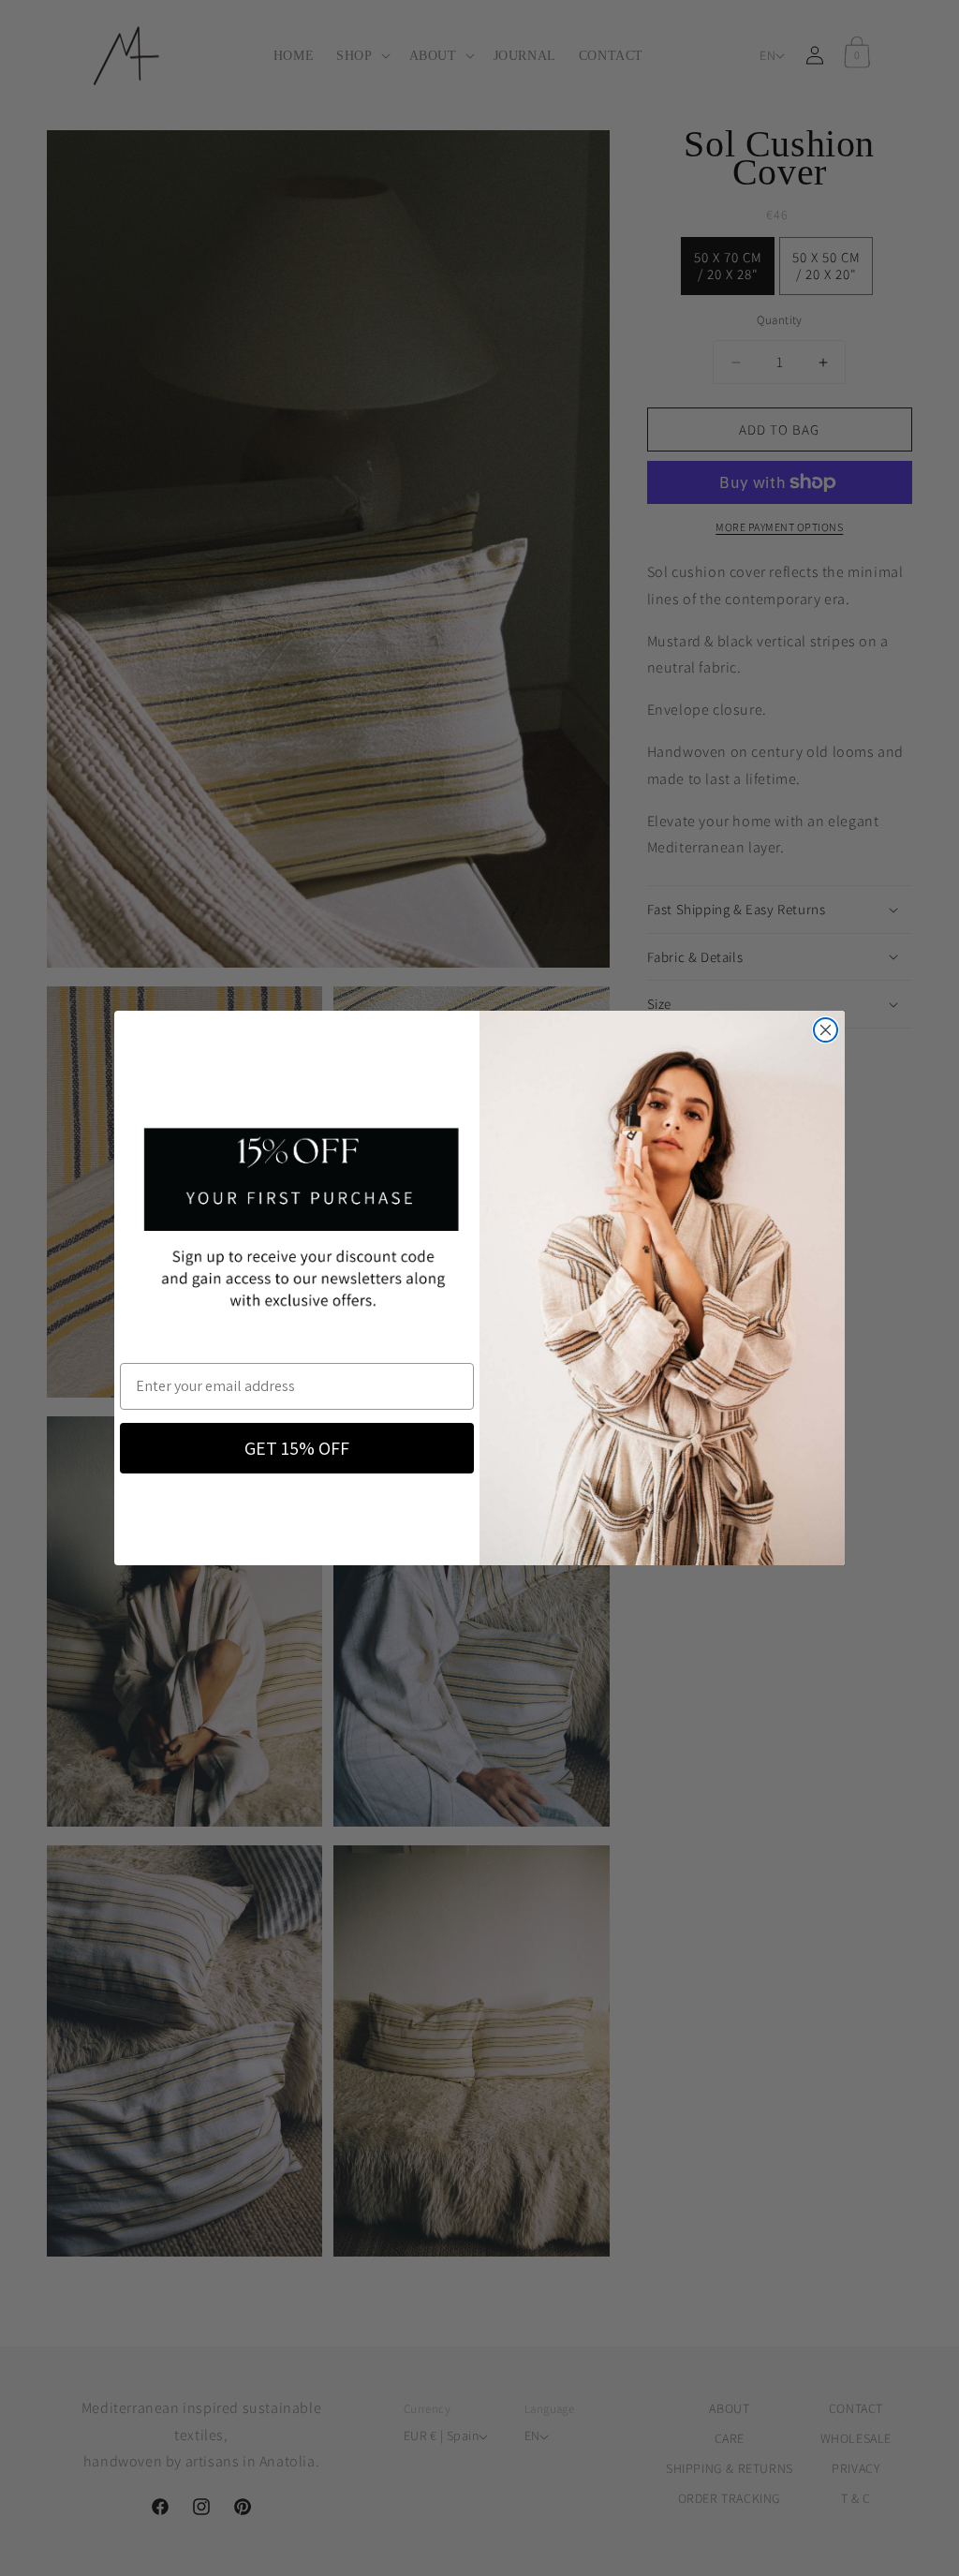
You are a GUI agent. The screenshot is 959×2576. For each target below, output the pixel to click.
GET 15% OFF (297, 1448)
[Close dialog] (826, 1030)
